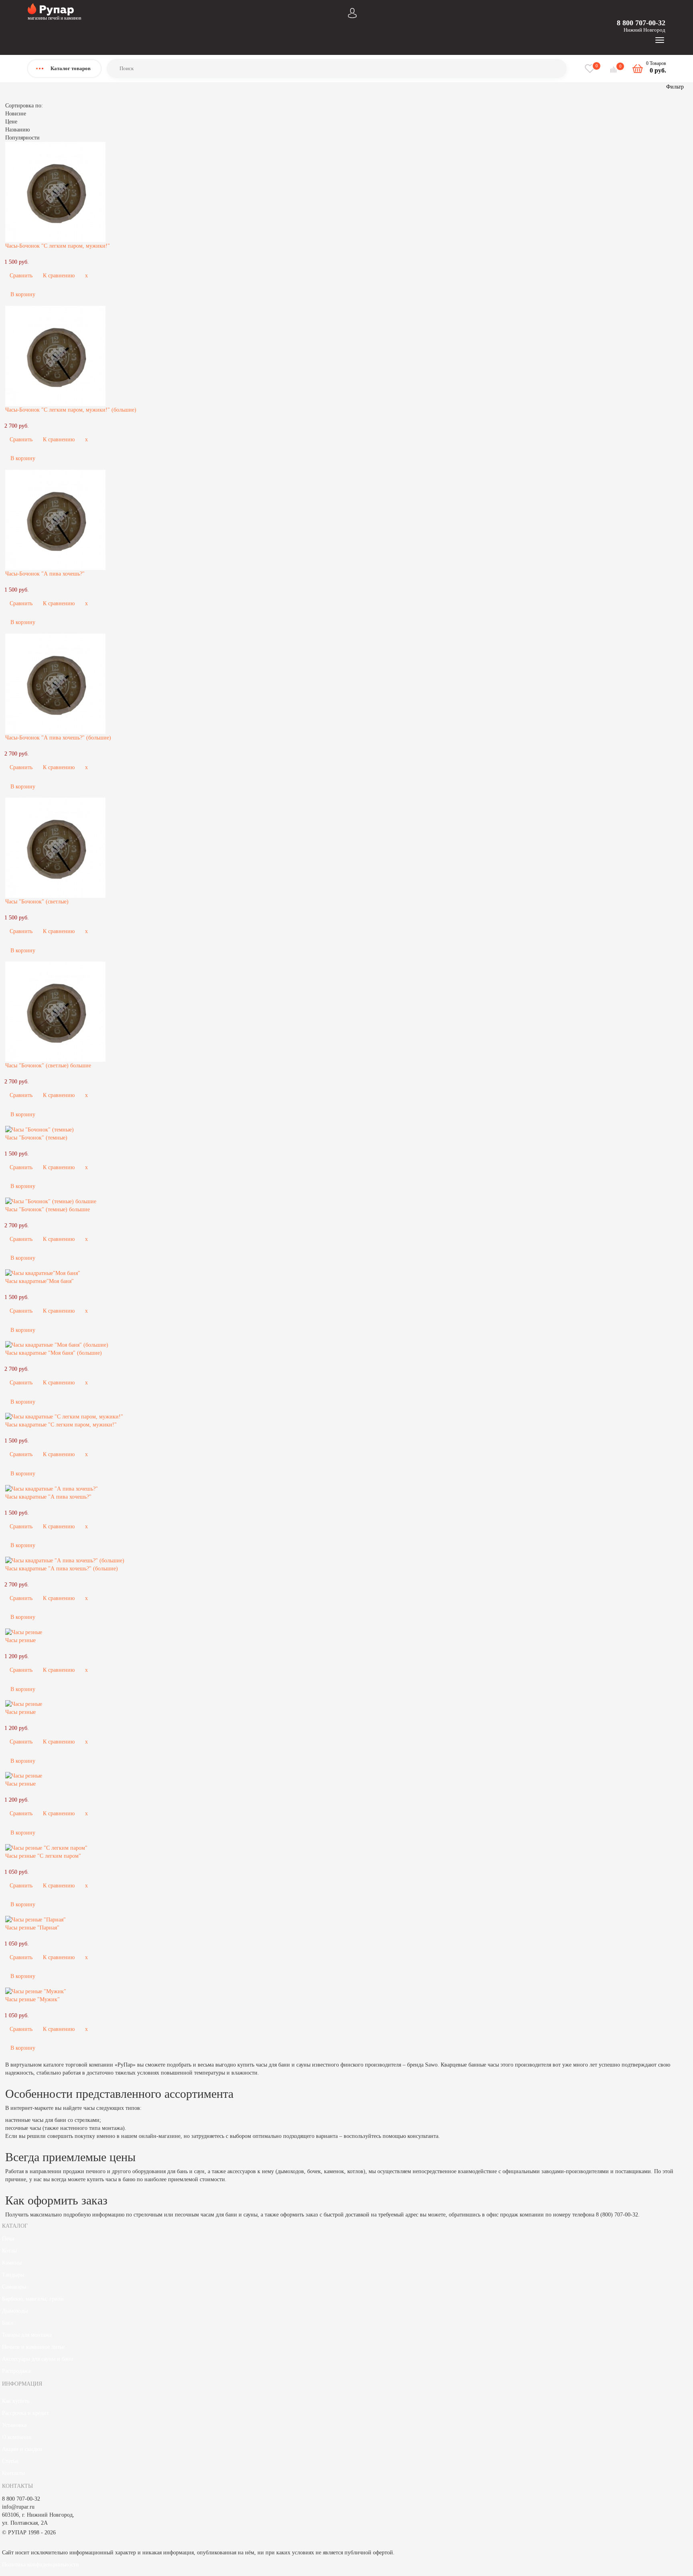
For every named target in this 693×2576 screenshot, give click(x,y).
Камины (12, 2263)
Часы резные (20, 1640)
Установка (14, 2425)
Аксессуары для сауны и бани (38, 2359)
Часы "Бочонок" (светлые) (37, 902)
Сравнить (21, 276)
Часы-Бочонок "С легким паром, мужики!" (58, 246)
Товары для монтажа (27, 2335)
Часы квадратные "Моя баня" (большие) (54, 1353)
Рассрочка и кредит (25, 2413)
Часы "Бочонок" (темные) (36, 1138)
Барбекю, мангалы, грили (33, 2299)
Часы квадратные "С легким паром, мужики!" (61, 1425)
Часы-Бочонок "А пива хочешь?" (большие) (58, 738)
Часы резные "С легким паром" (43, 1856)
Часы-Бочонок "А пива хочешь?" (45, 574)
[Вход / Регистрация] (352, 12)
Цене (11, 122)
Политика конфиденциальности (41, 2565)
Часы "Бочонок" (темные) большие (48, 1209)
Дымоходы (15, 2311)
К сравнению (59, 276)
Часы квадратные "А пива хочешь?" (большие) (62, 1569)
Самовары (14, 2287)
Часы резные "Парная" (32, 1928)
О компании (17, 2437)
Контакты (13, 2473)
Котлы (9, 2251)
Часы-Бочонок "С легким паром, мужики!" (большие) (71, 410)
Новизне (16, 114)
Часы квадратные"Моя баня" (40, 1281)
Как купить (16, 2401)
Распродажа (16, 2371)
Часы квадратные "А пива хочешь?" (48, 1497)
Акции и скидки (22, 2449)
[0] (614, 70)
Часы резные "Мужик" (32, 1999)
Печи (8, 2239)
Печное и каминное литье (33, 2347)
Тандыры (13, 2275)
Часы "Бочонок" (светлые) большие (48, 1066)
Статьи (10, 2461)
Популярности (22, 138)
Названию (17, 130)
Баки (8, 2323)
